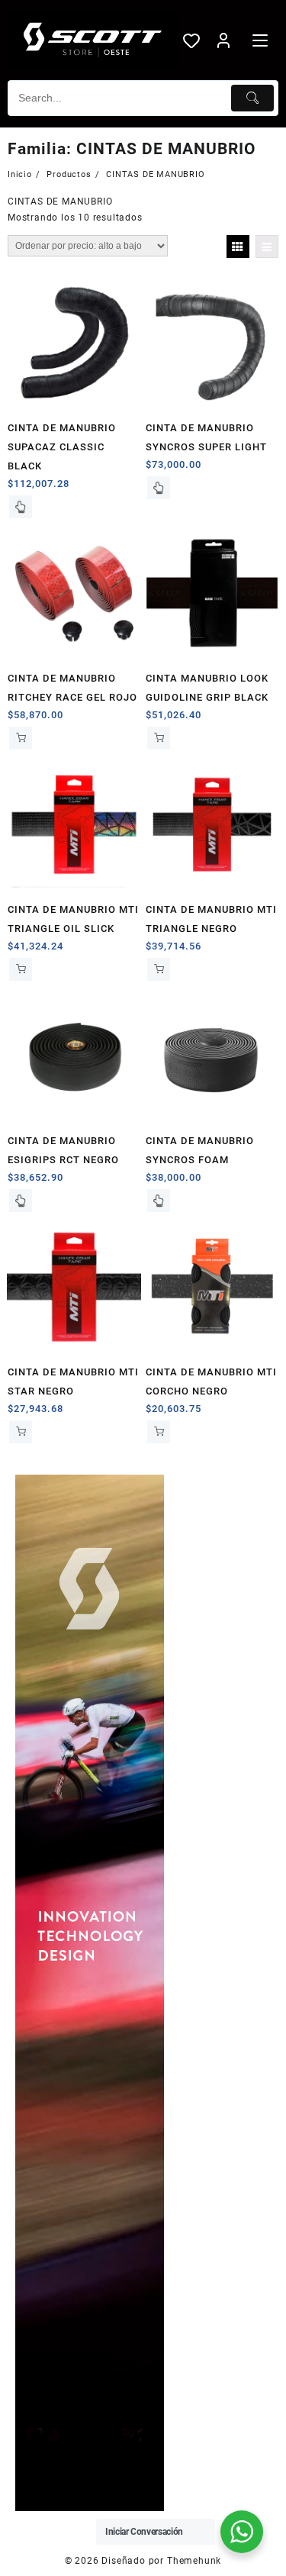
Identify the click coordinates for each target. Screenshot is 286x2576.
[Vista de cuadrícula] (238, 247)
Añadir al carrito (21, 738)
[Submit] (252, 98)
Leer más (21, 507)
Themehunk (194, 2561)
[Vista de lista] (267, 247)
